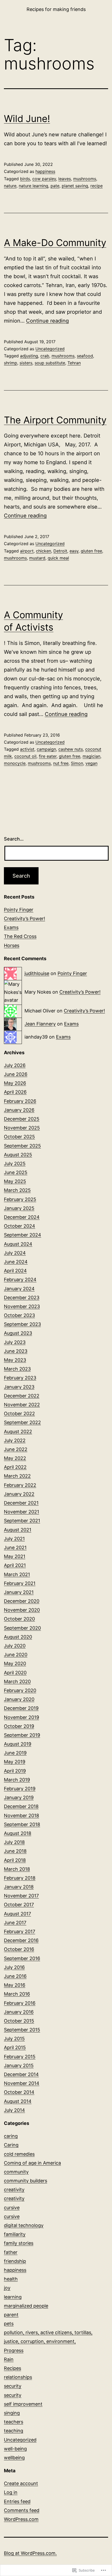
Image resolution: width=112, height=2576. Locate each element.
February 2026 (20, 1101)
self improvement (23, 2404)
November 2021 (21, 1512)
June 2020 (16, 1655)
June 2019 (15, 1753)
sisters (26, 363)
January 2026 (19, 1110)
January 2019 (19, 1797)
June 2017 (15, 1923)
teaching (14, 2431)
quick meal (58, 558)
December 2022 (22, 1396)
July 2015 (14, 2039)
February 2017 (20, 1931)
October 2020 (19, 1619)
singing (12, 2413)
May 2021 (15, 1556)
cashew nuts (71, 749)
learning (13, 2297)
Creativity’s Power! (24, 919)
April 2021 (15, 1565)
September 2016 (22, 1958)
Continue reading (47, 321)
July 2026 (15, 1065)
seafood (85, 356)
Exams (11, 927)
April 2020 (15, 1673)
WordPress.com (21, 2519)
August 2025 (18, 1155)
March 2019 (17, 1780)
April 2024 (15, 1271)
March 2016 (17, 1994)
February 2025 (20, 1199)
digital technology (24, 2225)
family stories (19, 2243)
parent (11, 2315)
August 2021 (18, 1530)
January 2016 (19, 2012)
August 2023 (18, 1333)
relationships (18, 2377)
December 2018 (21, 1806)
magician (91, 756)
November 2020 (22, 1610)
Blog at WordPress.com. (30, 2553)
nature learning (33, 186)
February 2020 (20, 1690)
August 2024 (18, 1244)
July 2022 (15, 1440)
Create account (21, 2483)
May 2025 (15, 1181)
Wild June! (27, 119)
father (11, 2252)
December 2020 (22, 1601)
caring (11, 2136)
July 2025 (15, 1164)
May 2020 (15, 1663)
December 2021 (21, 1503)
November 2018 (21, 1816)
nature (10, 186)
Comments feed (22, 2510)
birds (25, 179)
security (13, 2386)
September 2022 (22, 1422)
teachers (14, 2422)
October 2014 (19, 2092)
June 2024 (16, 1262)
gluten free (91, 551)
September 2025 (22, 1146)
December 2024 (22, 1217)
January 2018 (19, 1887)
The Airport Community (55, 420)
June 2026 (16, 1074)
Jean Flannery (40, 1024)
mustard (37, 558)
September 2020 (22, 1628)
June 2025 (16, 1172)
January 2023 (19, 1387)
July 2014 (14, 2110)
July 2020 (15, 1646)
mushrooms (85, 179)
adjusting (29, 356)
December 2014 (21, 2074)
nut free (61, 763)
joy (7, 2288)
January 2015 (19, 2065)
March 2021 (17, 1574)
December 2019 (21, 1708)
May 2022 (15, 1458)
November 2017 (21, 1896)
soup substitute (50, 363)
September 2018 (22, 1824)
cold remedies (19, 2154)
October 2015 (19, 2021)
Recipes (13, 2368)
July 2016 (14, 1967)
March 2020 (17, 1682)
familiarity (15, 2234)
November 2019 (21, 1717)
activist (27, 749)
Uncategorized (50, 349)
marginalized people (26, 2306)
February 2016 (20, 2003)
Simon (77, 763)
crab (45, 356)
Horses (12, 945)
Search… (14, 839)
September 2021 (22, 1521)
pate (55, 186)
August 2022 (18, 1432)
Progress (14, 2350)
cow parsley (44, 179)
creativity (14, 2190)
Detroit (60, 551)
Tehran (74, 363)
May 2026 (15, 1083)
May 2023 (15, 1360)
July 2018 (14, 1842)
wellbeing (14, 2458)
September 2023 (22, 1324)
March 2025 (17, 1190)
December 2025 (22, 1119)
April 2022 (15, 1467)
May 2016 (15, 1985)
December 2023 (22, 1298)
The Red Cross (20, 936)
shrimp (11, 363)
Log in (11, 2492)
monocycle (15, 763)
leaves (65, 179)
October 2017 (19, 1905)
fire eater (48, 756)
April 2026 (15, 1092)
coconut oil (25, 756)
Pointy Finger (19, 910)
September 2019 (22, 1735)
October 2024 (20, 1226)
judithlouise (37, 973)
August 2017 (17, 1914)
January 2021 (19, 1592)
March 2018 (17, 1869)
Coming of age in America (32, 2163)
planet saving (75, 186)
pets (9, 2324)
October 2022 (19, 1414)
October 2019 (19, 1726)
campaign (46, 749)
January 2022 (19, 1494)
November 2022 (22, 1405)
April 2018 (15, 1860)
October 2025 (19, 1137)
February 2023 (20, 1378)
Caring (11, 2145)
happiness (45, 171)
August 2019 (18, 1744)
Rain (9, 2359)
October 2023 (19, 1315)
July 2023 (15, 1342)
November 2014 (22, 2083)
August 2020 (18, 1637)
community (16, 2172)
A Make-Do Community (55, 243)
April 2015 (15, 2047)
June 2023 (16, 1351)
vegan (91, 763)
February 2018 (20, 1878)
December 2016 (21, 1940)
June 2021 (15, 1548)
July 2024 (15, 1253)
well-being (15, 2449)
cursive (12, 2208)
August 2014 (18, 2101)
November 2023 (22, 1306)
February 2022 (20, 1485)
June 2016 (15, 1976)
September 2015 (22, 2030)
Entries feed (17, 2501)
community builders (26, 2181)
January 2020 (19, 1699)
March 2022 (17, 1476)
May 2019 (15, 1762)
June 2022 (16, 1449)
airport (27, 551)
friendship (15, 2261)
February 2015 (20, 2057)
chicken (43, 551)
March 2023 (17, 1369)
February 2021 (20, 1583)
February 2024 (20, 1280)
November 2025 (22, 1128)
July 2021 (14, 1539)
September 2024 (23, 1235)
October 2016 (19, 1949)
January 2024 (19, 1289)
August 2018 (18, 1833)
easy (74, 551)
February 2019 (20, 1789)
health (11, 2279)
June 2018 (15, 1851)
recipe (97, 186)
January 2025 (19, 1208)
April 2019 (15, 1771)
